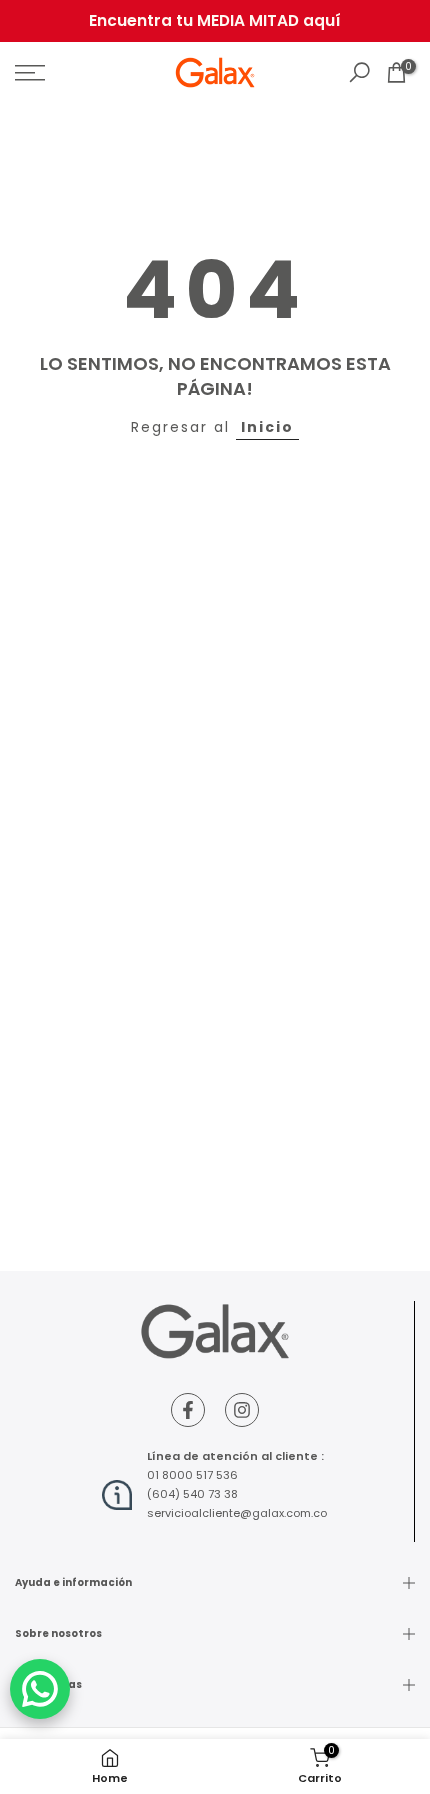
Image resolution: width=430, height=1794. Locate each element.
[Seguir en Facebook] (188, 1410)
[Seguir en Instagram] (242, 1410)
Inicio (267, 427)
